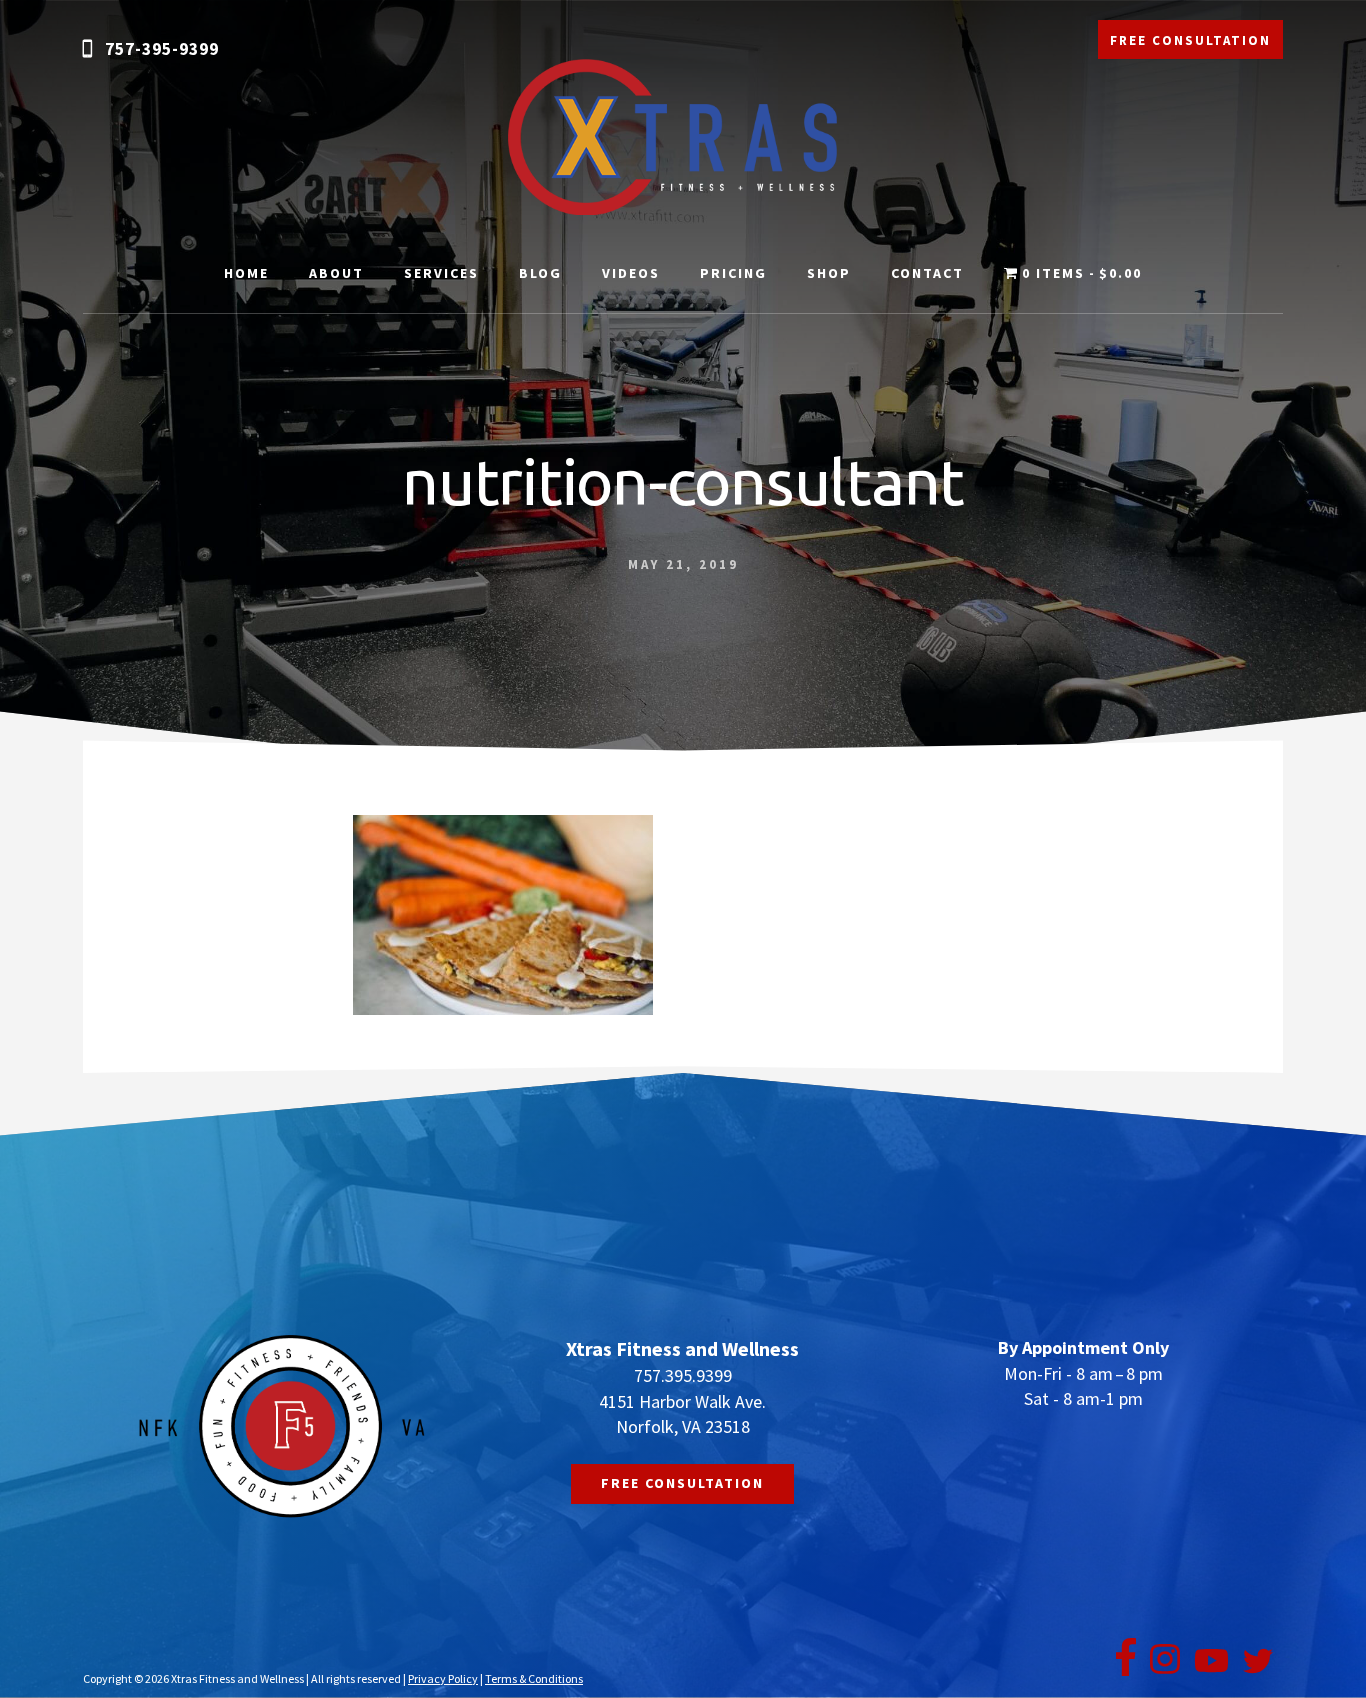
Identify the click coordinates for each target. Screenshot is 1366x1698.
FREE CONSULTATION (1190, 40)
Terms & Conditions (534, 1678)
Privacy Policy (443, 1678)
